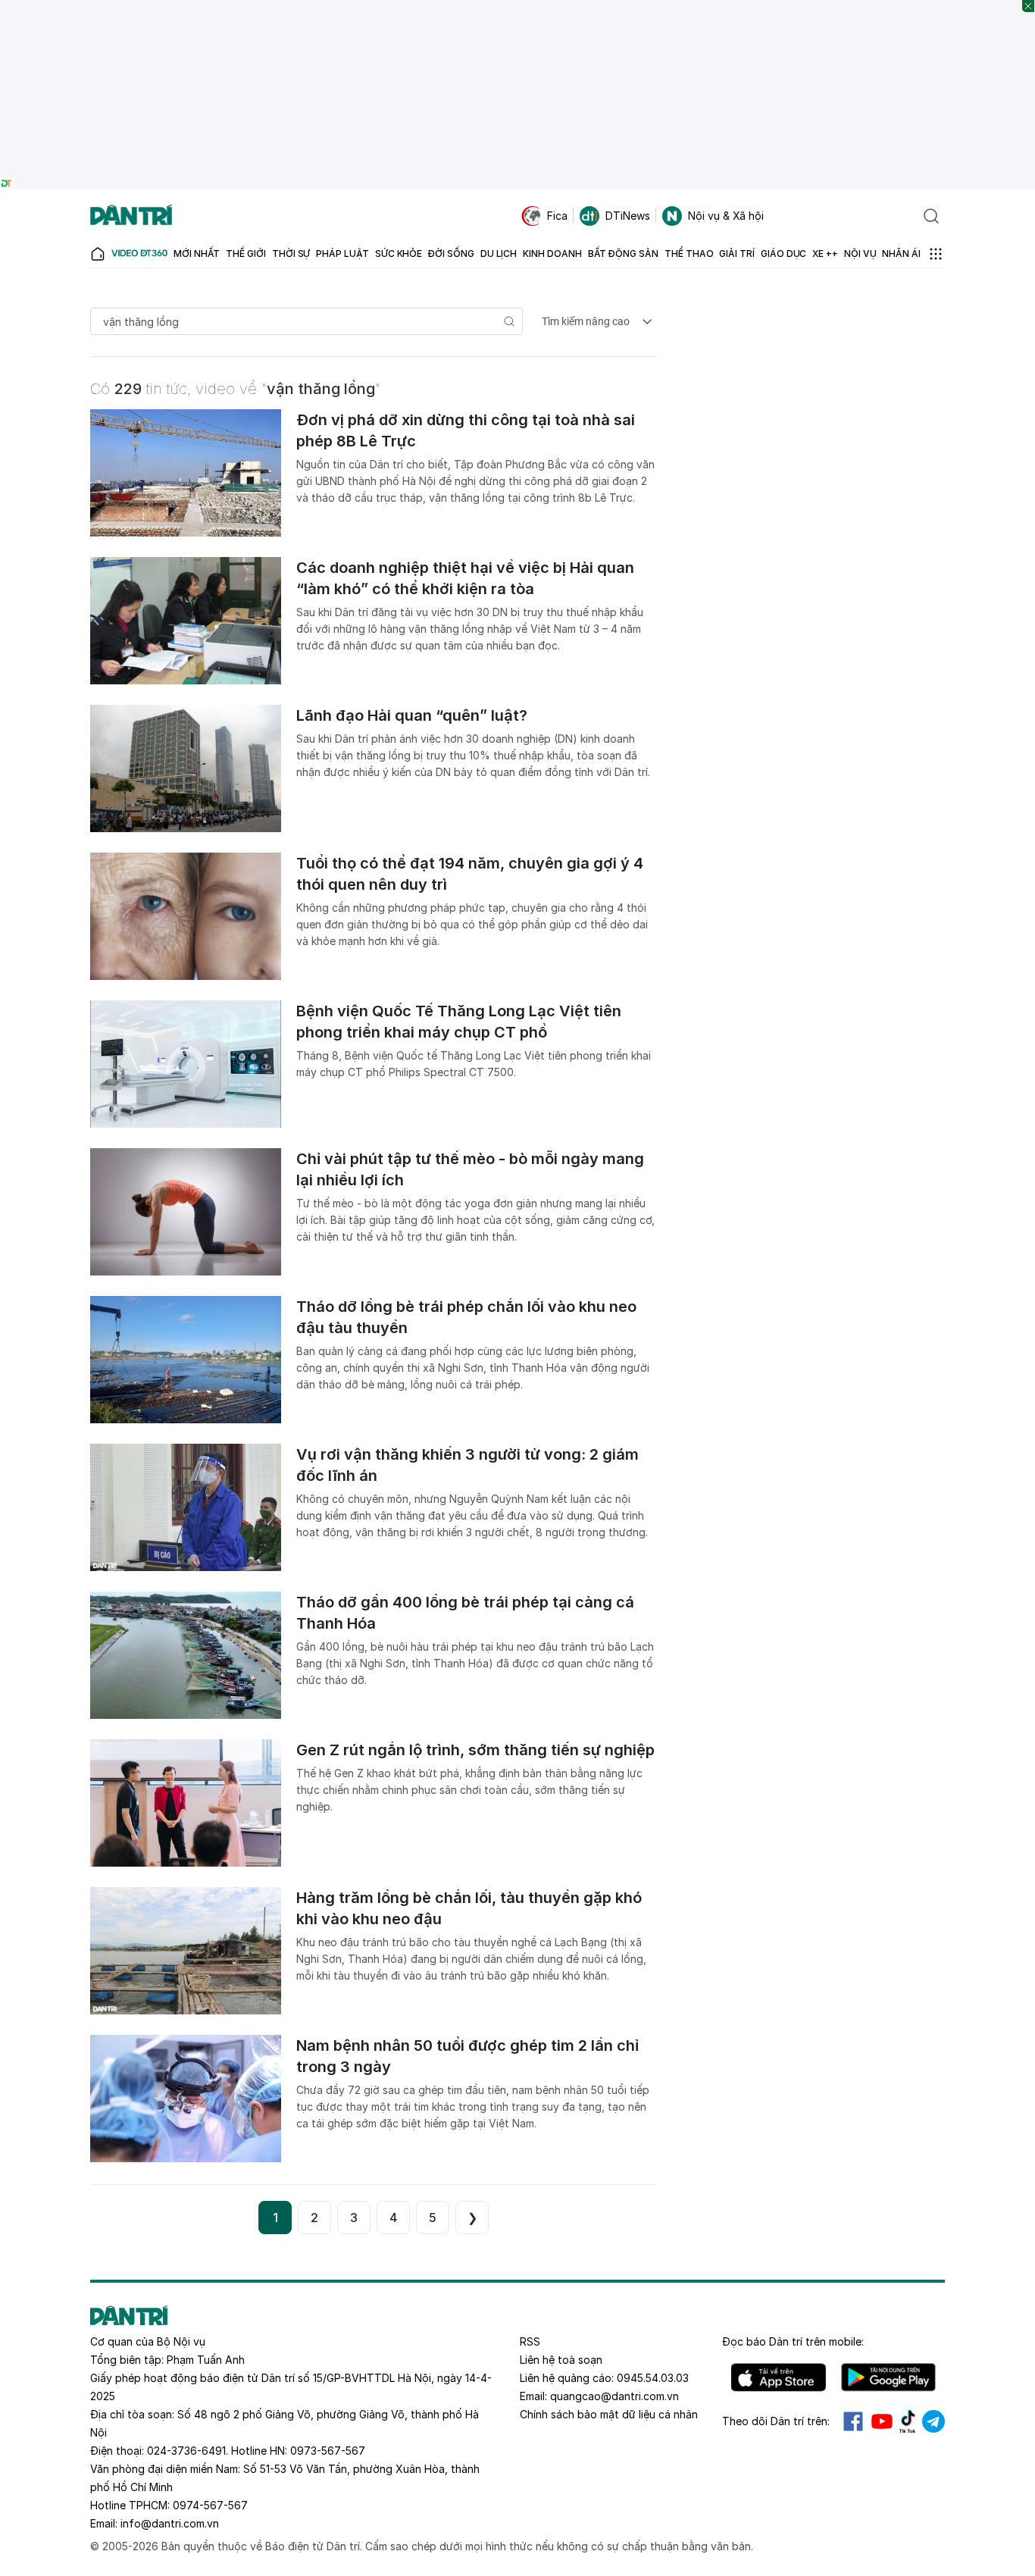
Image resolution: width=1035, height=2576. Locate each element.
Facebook (853, 2421)
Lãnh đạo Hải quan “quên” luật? (412, 715)
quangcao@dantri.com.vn (614, 2396)
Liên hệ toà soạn (561, 2360)
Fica (557, 216)
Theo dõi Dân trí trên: (776, 2421)
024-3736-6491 (186, 2451)
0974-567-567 (210, 2505)
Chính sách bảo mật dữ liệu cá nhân (609, 2414)
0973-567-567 (328, 2451)
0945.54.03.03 (653, 2378)
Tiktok (908, 2421)
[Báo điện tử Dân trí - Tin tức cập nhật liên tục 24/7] (131, 216)
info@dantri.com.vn (170, 2523)
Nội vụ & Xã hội (726, 216)
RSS (530, 2341)
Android (888, 2377)
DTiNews (628, 216)
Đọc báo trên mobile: (793, 2341)
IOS (779, 2377)
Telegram (933, 2421)
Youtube (882, 2421)
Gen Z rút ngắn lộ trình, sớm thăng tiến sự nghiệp (475, 1750)
